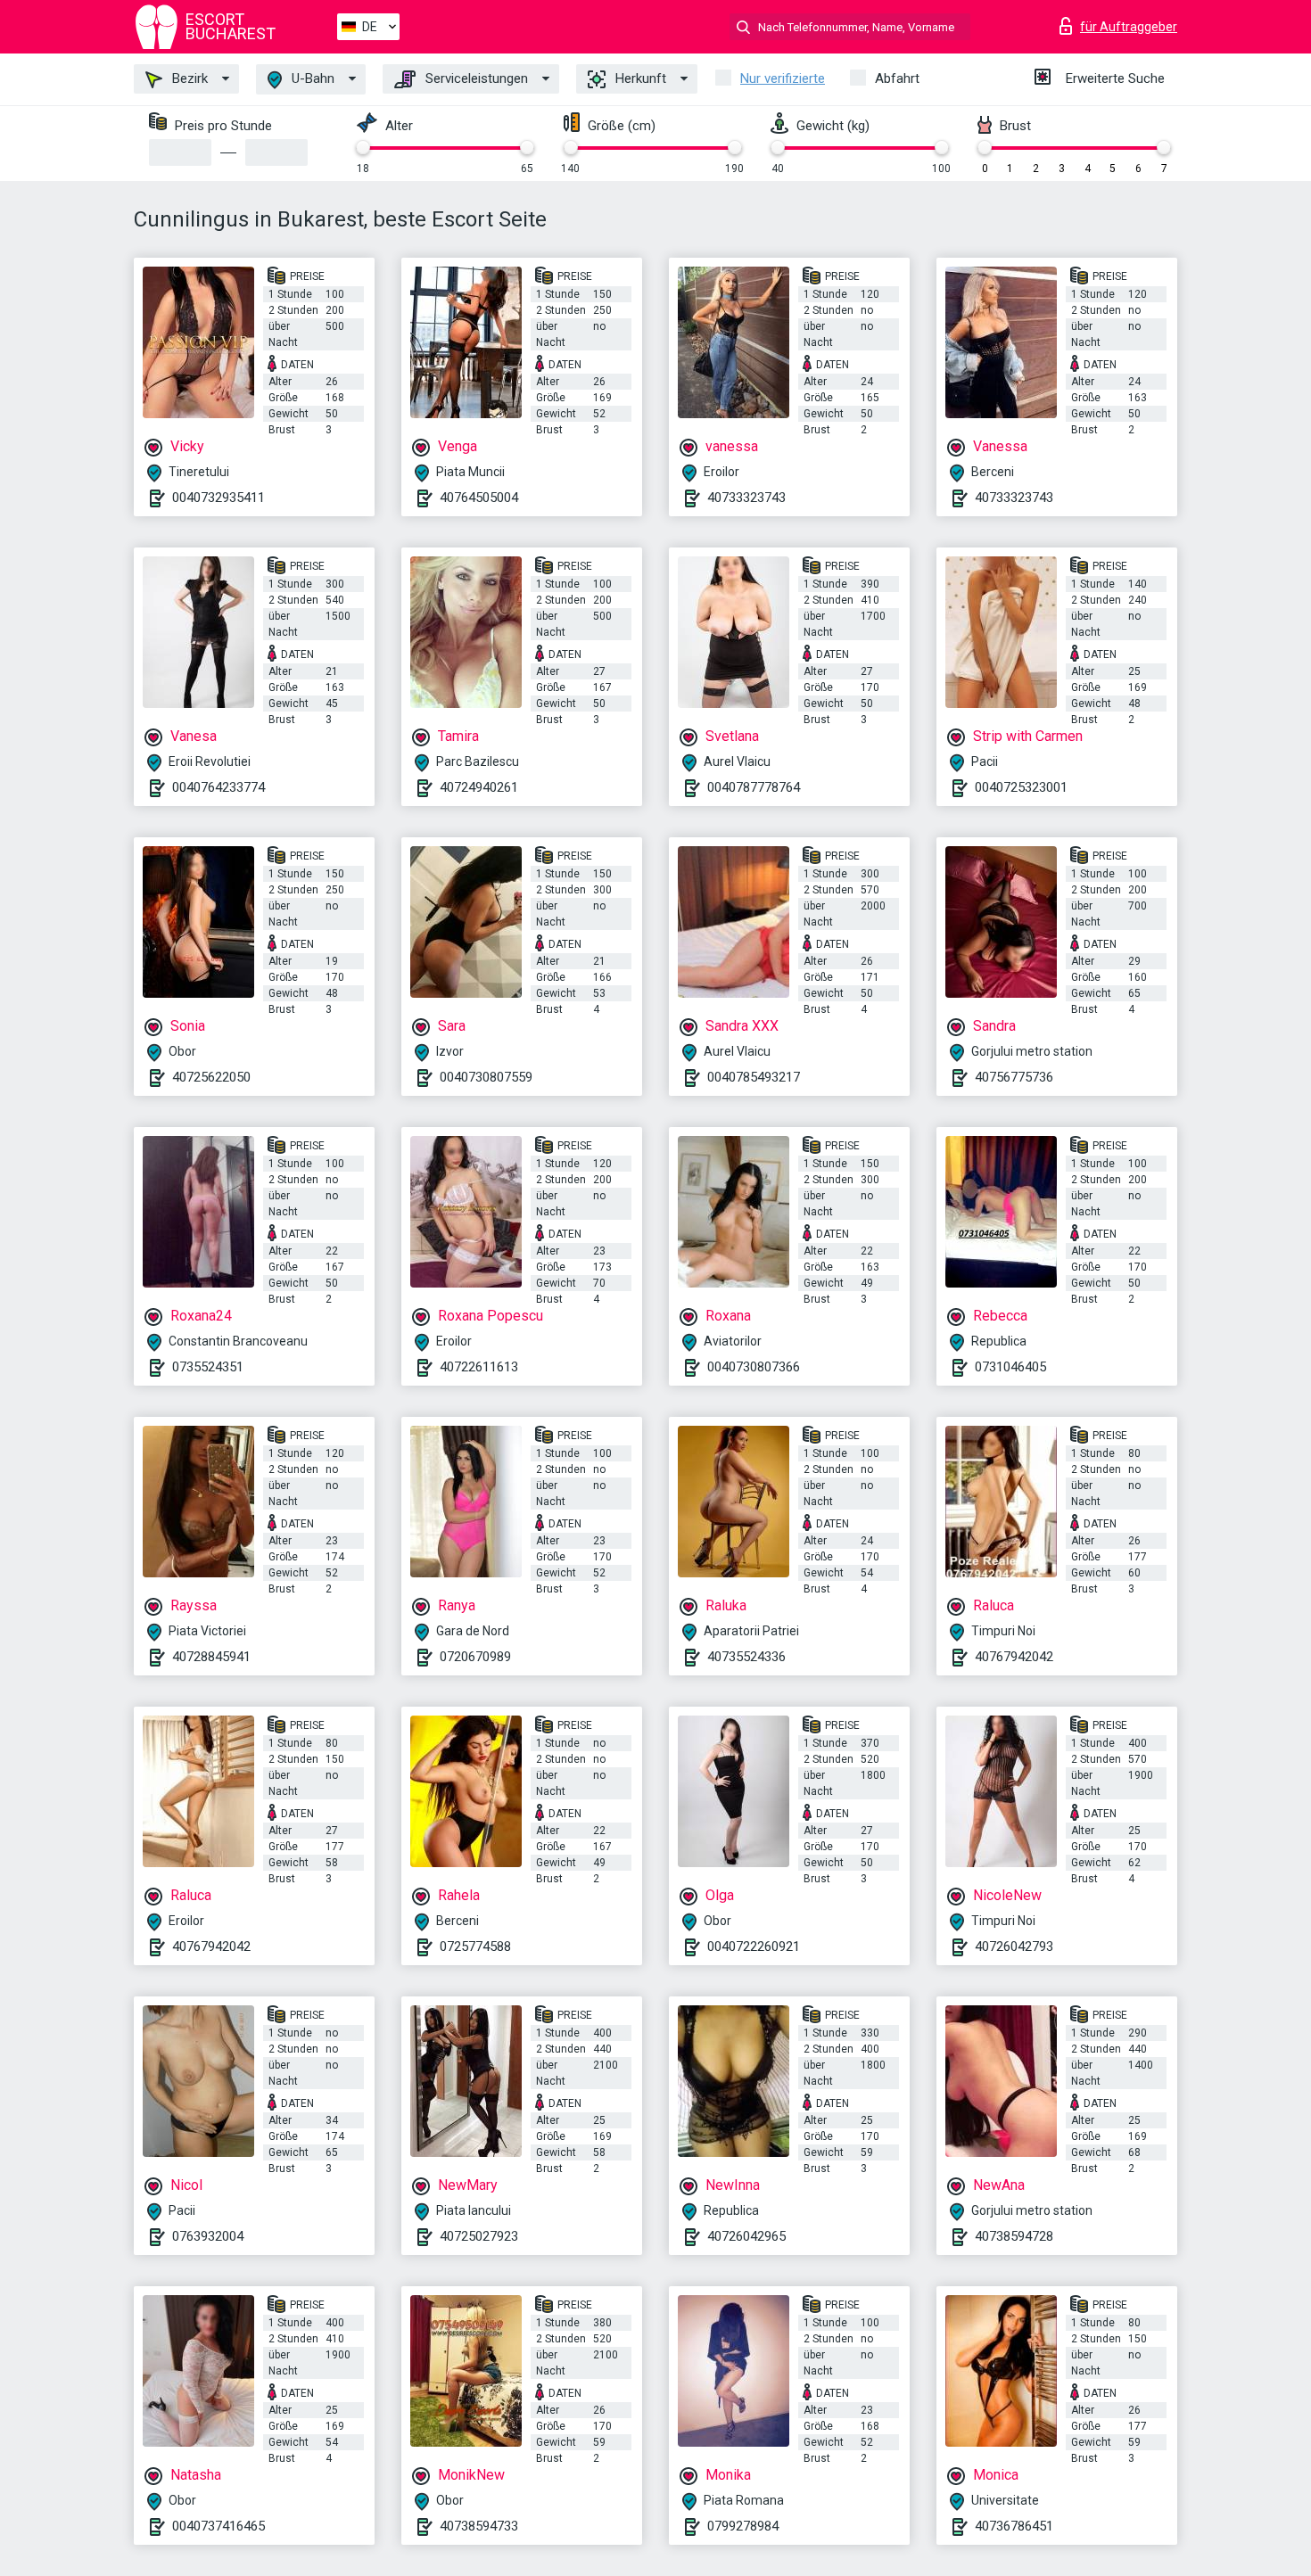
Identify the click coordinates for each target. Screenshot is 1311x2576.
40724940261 (479, 787)
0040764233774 (218, 787)
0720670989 (475, 1657)
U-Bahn (311, 78)
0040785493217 (754, 1077)
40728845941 (211, 1657)
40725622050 (211, 1077)
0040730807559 (486, 1077)
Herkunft (639, 78)
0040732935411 (218, 498)
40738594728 (1014, 2236)
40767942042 (1014, 1657)
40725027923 (479, 2236)
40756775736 (1014, 1077)
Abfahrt (897, 78)
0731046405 (1010, 1367)
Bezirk (188, 78)
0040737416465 (218, 2526)
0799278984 (743, 2526)
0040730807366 (754, 1367)
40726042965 (746, 2236)
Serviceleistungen (475, 78)
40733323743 (746, 498)
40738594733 (479, 2526)
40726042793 (1014, 1946)
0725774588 (475, 1946)
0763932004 (208, 2236)
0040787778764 (754, 787)
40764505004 (479, 498)
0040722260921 (754, 1946)
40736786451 (1014, 2526)
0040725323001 (1021, 787)
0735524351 (208, 1367)
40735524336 (746, 1657)
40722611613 (479, 1367)
